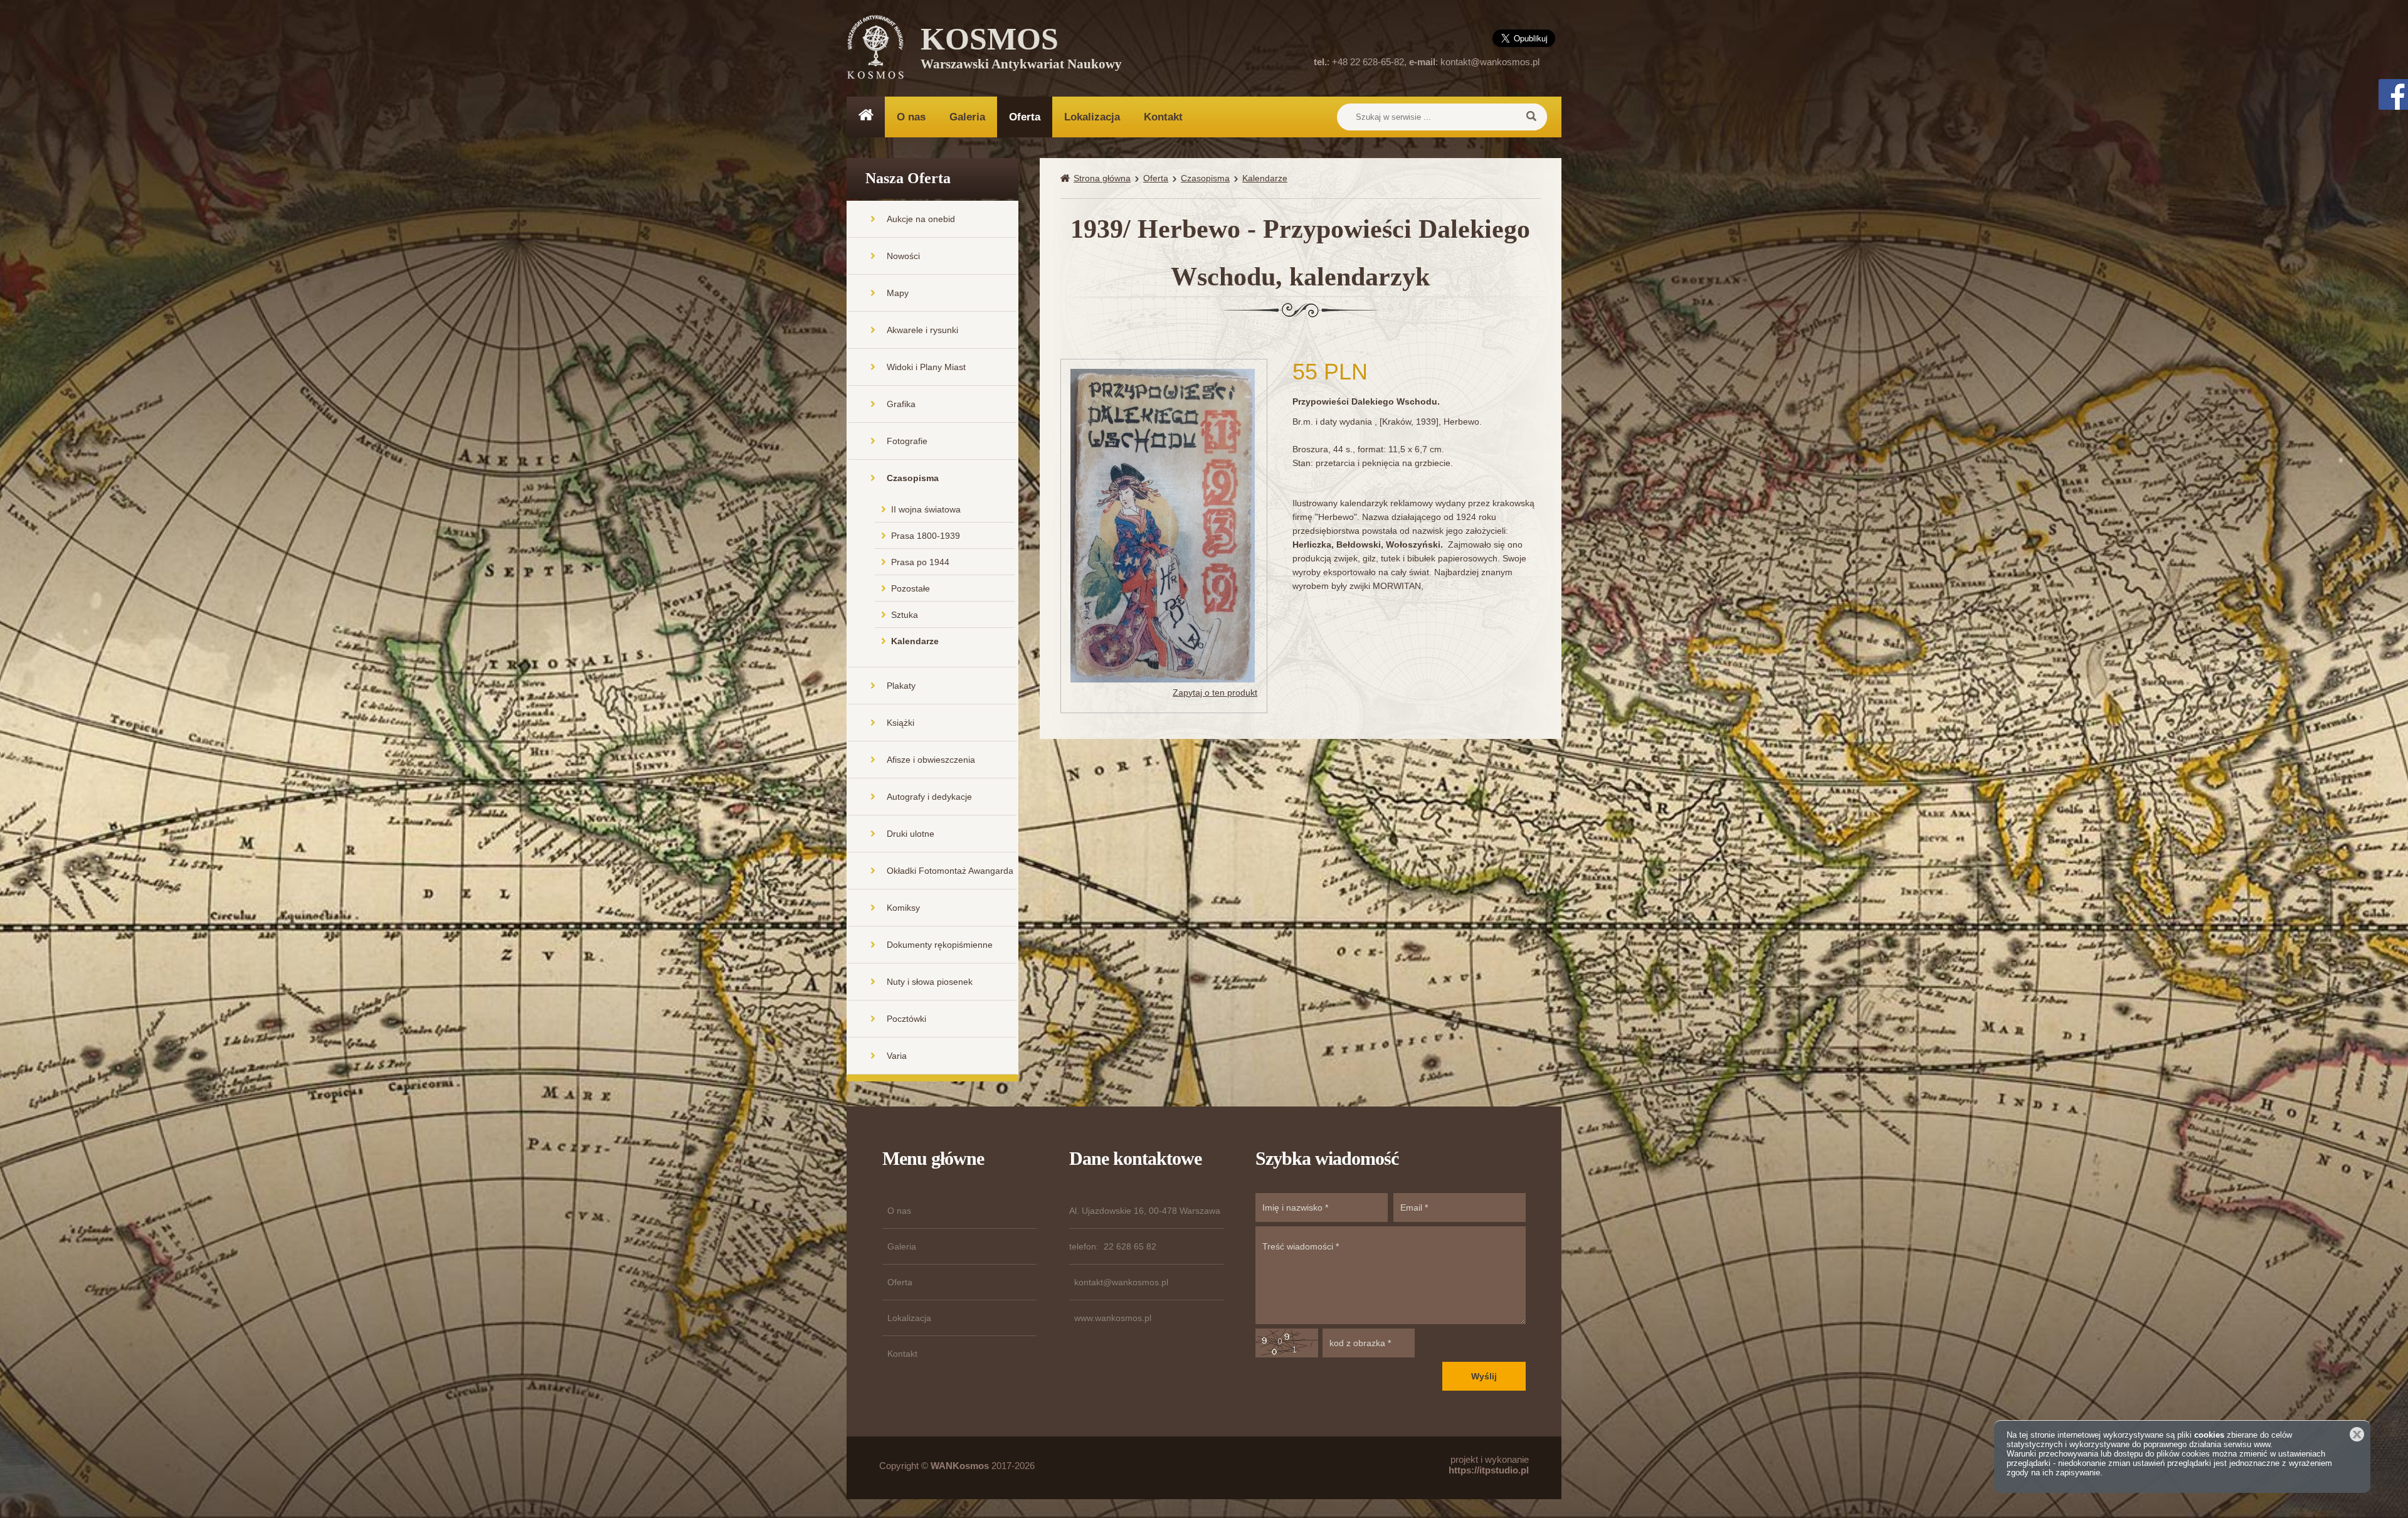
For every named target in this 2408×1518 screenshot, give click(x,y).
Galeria (967, 117)
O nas (911, 117)
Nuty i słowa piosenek (930, 982)
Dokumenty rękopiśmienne (940, 945)
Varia (897, 1056)
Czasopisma (913, 478)
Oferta (1025, 117)
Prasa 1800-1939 (926, 536)
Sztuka (905, 615)
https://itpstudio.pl (1489, 1470)
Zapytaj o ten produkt (1215, 693)
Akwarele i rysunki (922, 330)
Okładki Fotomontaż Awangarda (950, 871)
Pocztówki (906, 1019)
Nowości (903, 256)
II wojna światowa (926, 509)
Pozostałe (911, 588)
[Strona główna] (1067, 178)
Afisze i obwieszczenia (931, 760)
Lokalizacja (1092, 117)
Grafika (901, 404)
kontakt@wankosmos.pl (1490, 62)
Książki (900, 723)
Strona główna (1102, 178)
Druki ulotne (911, 834)
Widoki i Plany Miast (926, 367)
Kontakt (1163, 117)
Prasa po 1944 (920, 562)
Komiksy (903, 908)
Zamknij (2357, 1434)
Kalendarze (915, 641)
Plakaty (901, 686)
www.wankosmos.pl (1113, 1318)
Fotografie (907, 441)
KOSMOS (1021, 50)
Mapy (898, 293)
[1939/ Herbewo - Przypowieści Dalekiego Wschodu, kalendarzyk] (1163, 524)
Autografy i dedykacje (929, 797)
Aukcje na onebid (921, 219)
